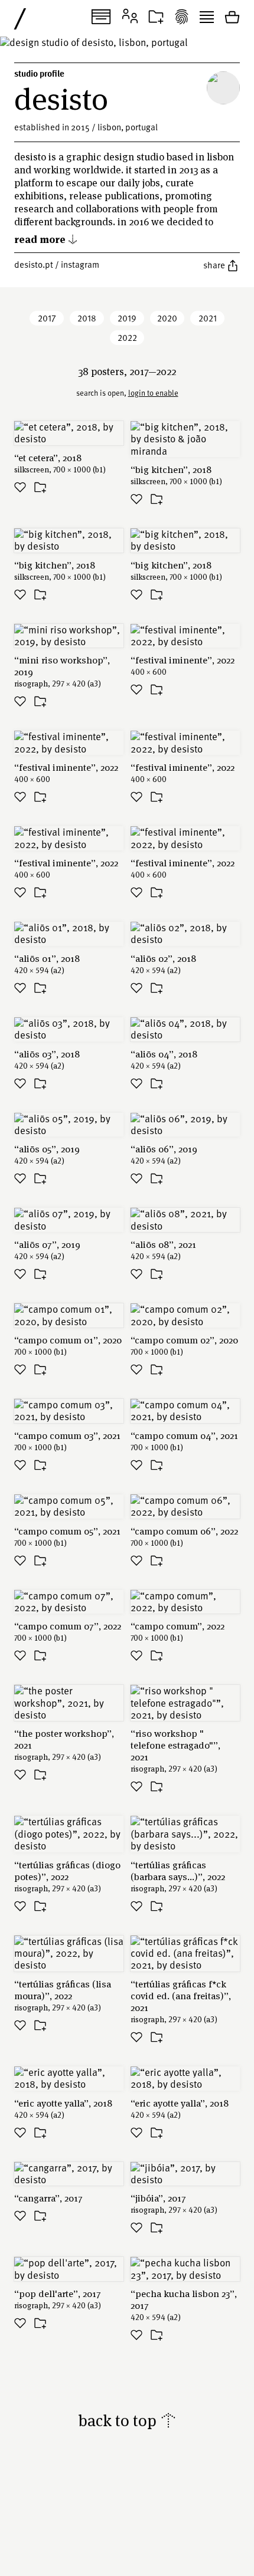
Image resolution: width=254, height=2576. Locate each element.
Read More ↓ (46, 239)
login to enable (153, 393)
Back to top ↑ (127, 2420)
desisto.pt (34, 264)
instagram (80, 264)
